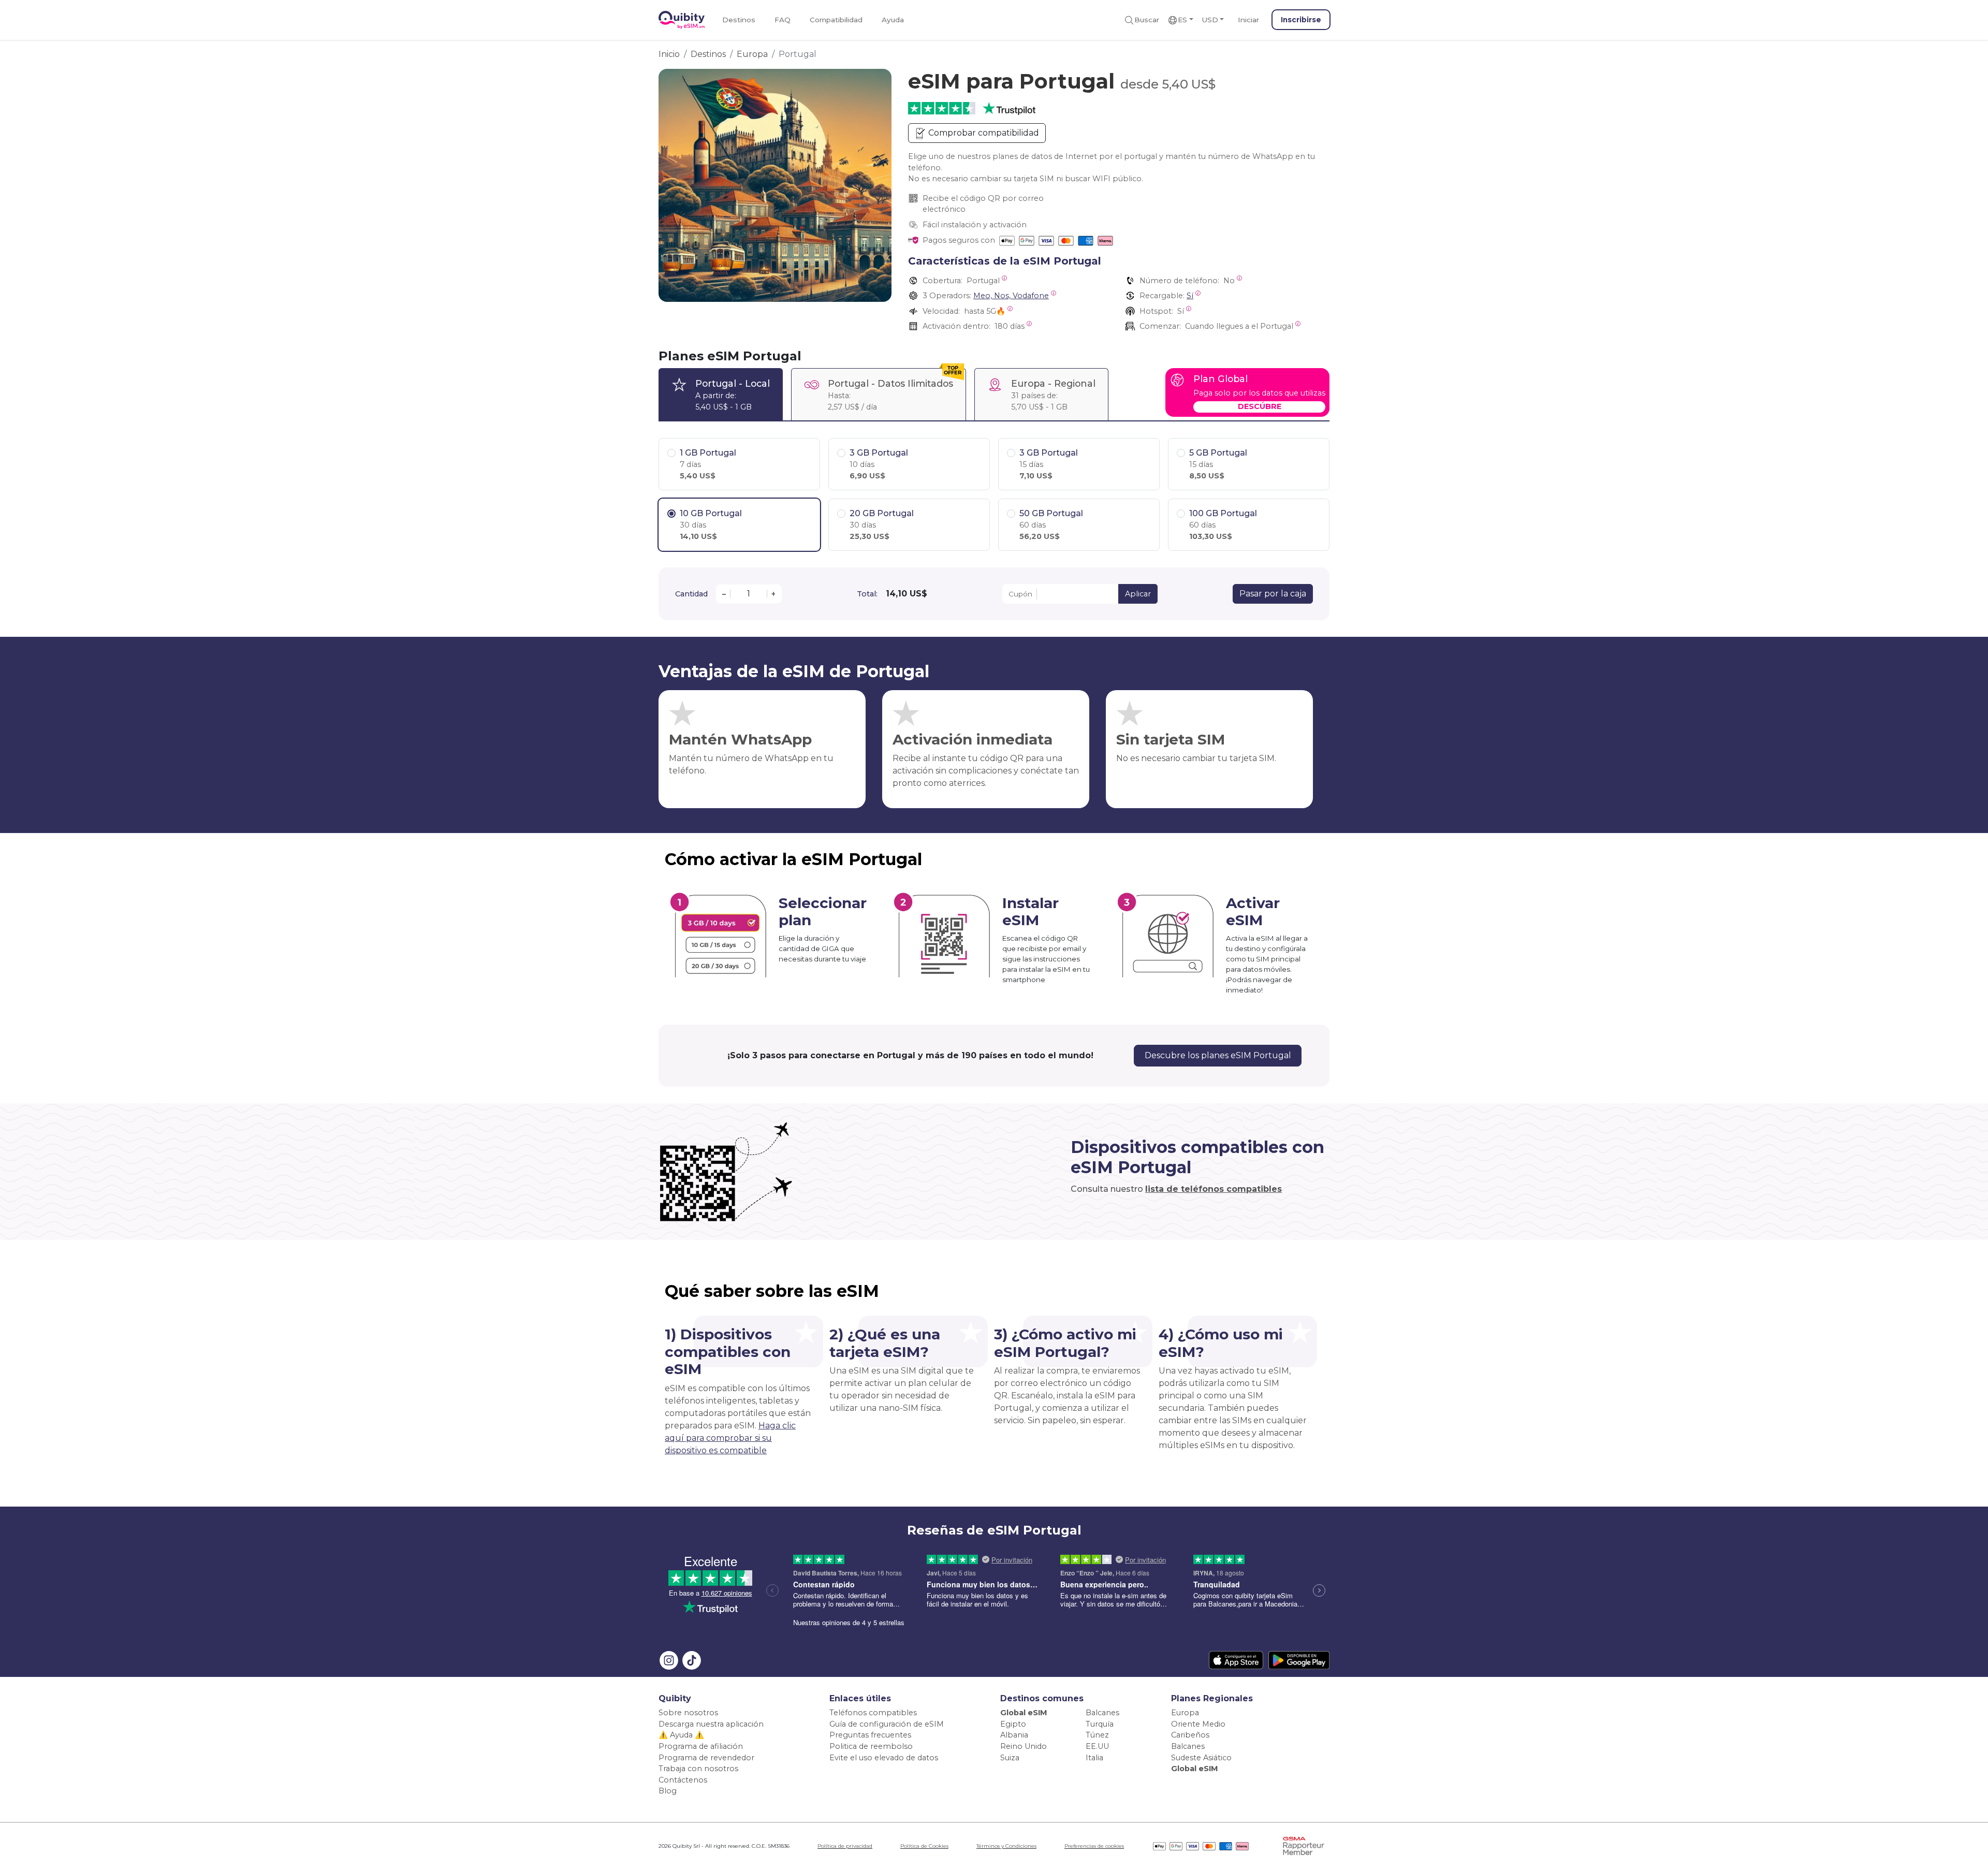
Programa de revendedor (706, 1758)
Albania (1014, 1735)
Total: (867, 594)
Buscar (1147, 20)
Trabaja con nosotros (698, 1769)
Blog (668, 1791)
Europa (752, 54)
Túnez (1097, 1735)
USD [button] (1210, 20)
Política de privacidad (845, 1846)
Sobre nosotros (688, 1713)
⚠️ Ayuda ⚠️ (681, 1735)
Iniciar (1248, 20)
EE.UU (1097, 1746)
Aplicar (1138, 594)
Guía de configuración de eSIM (887, 1724)
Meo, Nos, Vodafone (1011, 296)
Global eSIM (1024, 1713)
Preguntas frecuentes (870, 1735)
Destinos (739, 20)
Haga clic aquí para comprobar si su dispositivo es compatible (730, 1438)
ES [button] (1182, 20)
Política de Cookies (924, 1846)
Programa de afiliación (701, 1746)
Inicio (669, 54)
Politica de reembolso (871, 1746)
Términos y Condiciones (1006, 1846)
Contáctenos (683, 1780)
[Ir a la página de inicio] (682, 20)
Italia (1094, 1758)
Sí (1190, 296)
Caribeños (1190, 1735)
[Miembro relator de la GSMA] (1304, 1845)
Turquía (1100, 1724)
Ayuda (893, 20)
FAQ (783, 20)
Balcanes (1102, 1713)
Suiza (1010, 1758)
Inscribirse (1301, 20)
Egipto (1013, 1724)
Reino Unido (1024, 1746)
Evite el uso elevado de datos (884, 1758)
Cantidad (691, 594)
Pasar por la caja (1273, 594)
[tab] (721, 394)
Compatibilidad (836, 20)
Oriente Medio (1198, 1724)
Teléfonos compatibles (873, 1713)
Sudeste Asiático (1201, 1758)
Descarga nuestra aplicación (711, 1724)
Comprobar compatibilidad (983, 133)
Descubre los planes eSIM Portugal (1218, 1055)
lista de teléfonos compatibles (1214, 1189)
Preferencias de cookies (1094, 1846)
